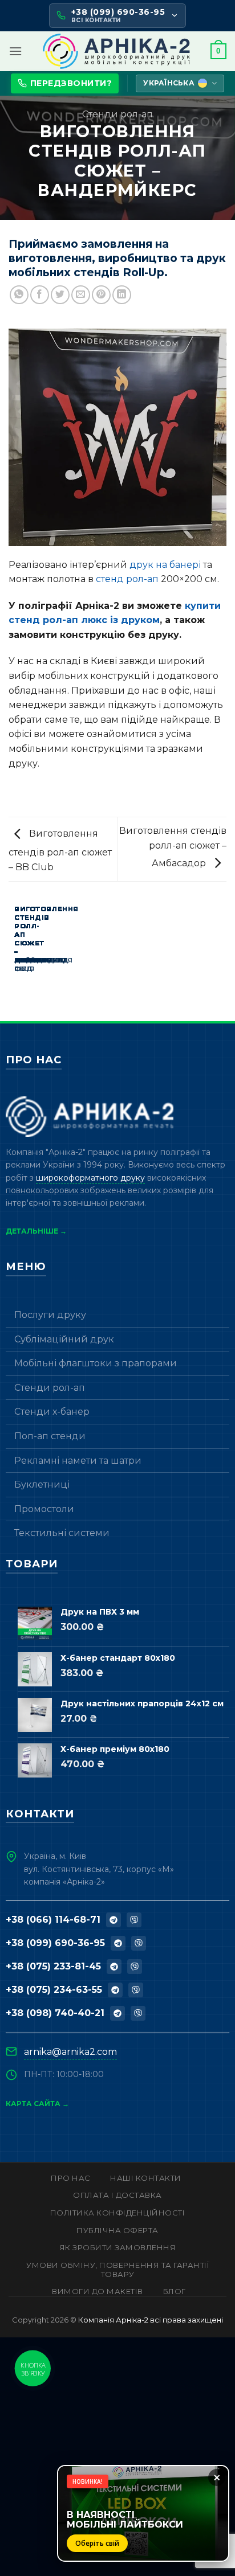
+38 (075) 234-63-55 (54, 1990)
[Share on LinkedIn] (122, 295)
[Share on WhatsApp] (19, 295)
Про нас (71, 2178)
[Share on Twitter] (60, 295)
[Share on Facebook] (40, 295)
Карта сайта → (37, 2104)
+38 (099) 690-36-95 (55, 1943)
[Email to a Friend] (81, 295)
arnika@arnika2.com (70, 2052)
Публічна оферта (117, 2230)
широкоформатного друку (90, 1178)
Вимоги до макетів (98, 2291)
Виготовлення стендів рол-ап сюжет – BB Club (60, 850)
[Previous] (11, 956)
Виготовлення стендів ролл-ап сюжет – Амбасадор (173, 847)
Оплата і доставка (117, 2195)
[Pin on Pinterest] (101, 295)
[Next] (42, 956)
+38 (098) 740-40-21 (55, 2013)
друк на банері (165, 565)
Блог (175, 2291)
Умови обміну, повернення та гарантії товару (117, 2270)
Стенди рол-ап (117, 114)
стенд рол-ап (127, 579)
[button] (15, 51)
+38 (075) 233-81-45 (53, 1966)
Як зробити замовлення (118, 2247)
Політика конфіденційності (118, 2213)
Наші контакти (146, 2178)
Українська (169, 83)
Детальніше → (36, 1231)
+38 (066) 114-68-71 (53, 1920)
